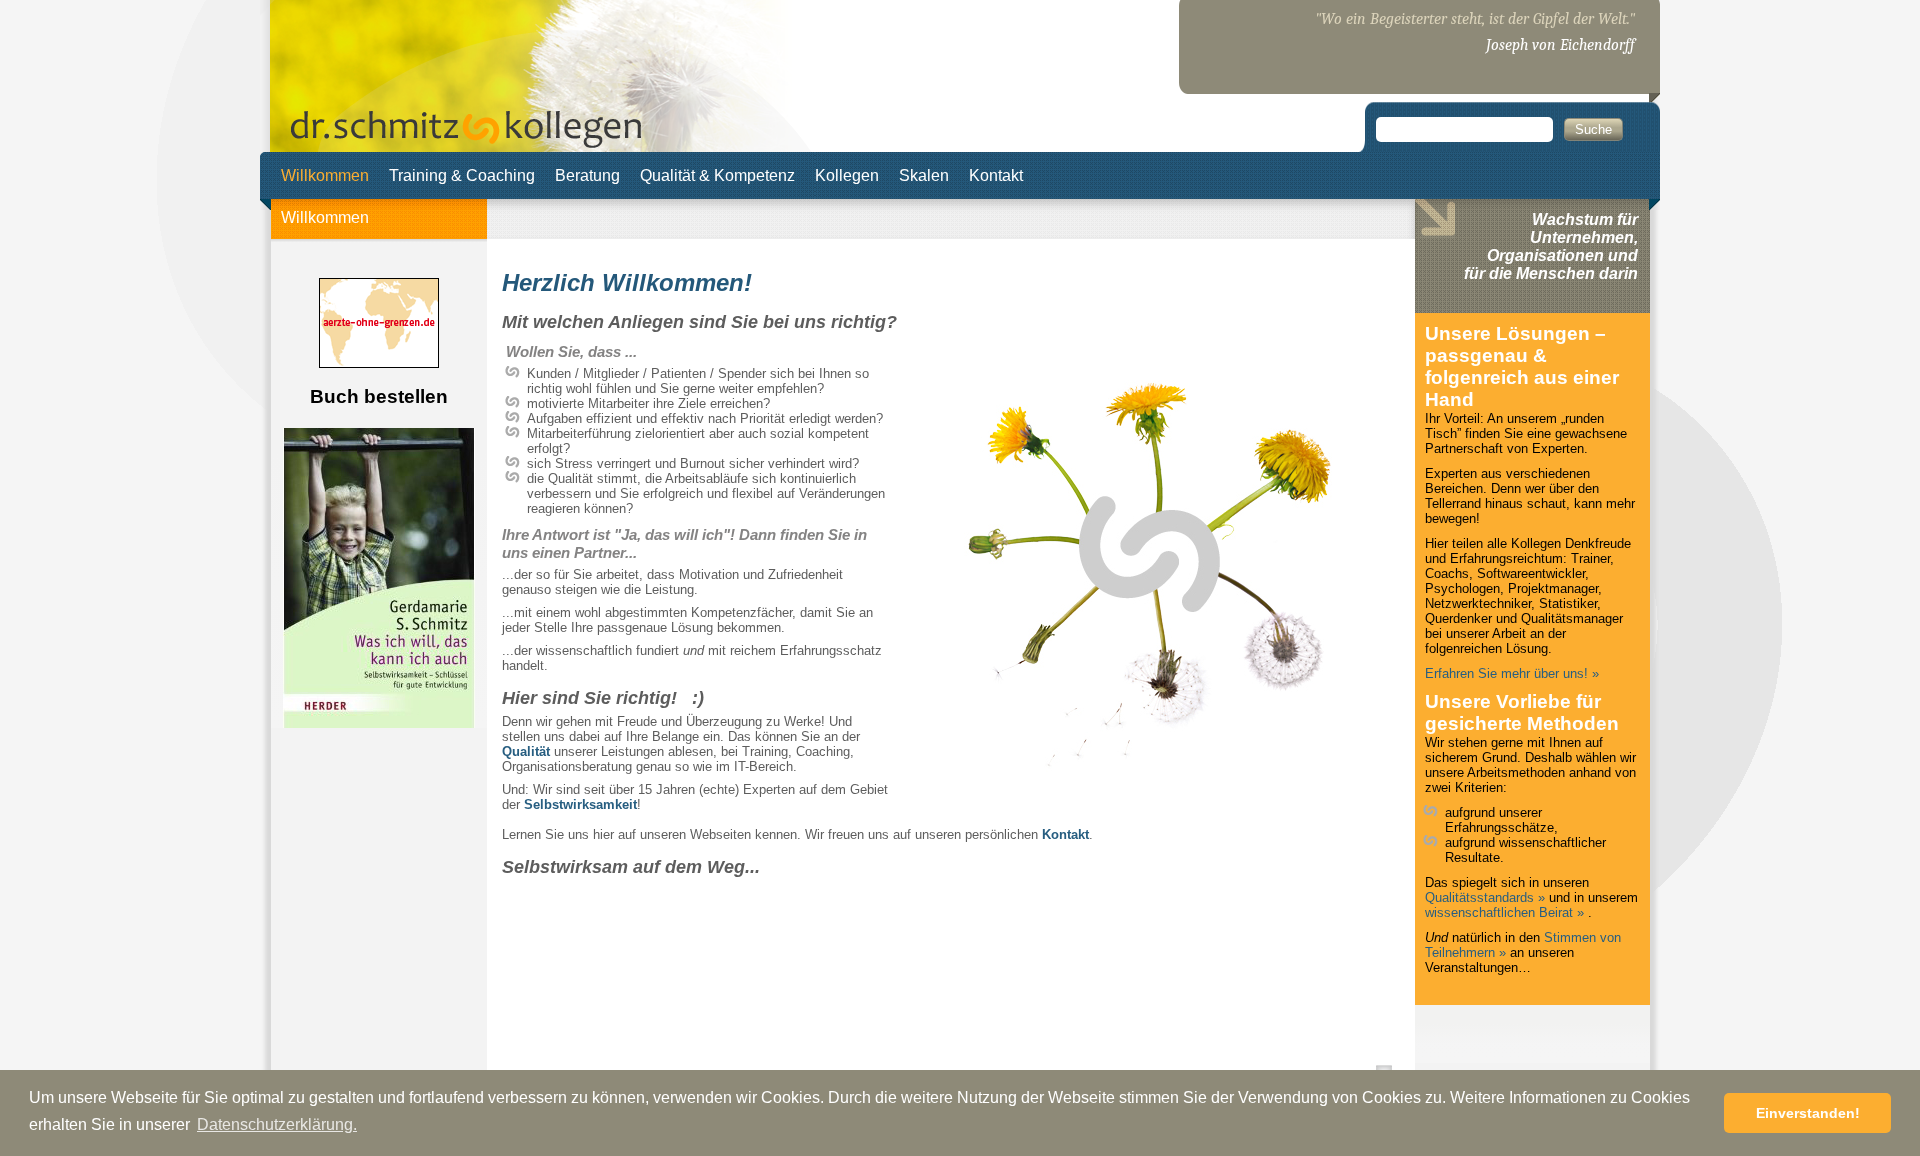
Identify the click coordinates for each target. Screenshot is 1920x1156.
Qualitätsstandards (1481, 897)
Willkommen (325, 175)
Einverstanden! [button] (1808, 1113)
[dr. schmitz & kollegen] (466, 137)
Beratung (587, 175)
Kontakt (996, 175)
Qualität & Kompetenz (717, 175)
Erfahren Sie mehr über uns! (1506, 673)
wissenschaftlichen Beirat (1499, 912)
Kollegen (847, 175)
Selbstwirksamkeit (580, 804)
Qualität (526, 751)
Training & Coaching (462, 175)
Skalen (924, 175)
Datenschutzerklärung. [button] (277, 1124)
